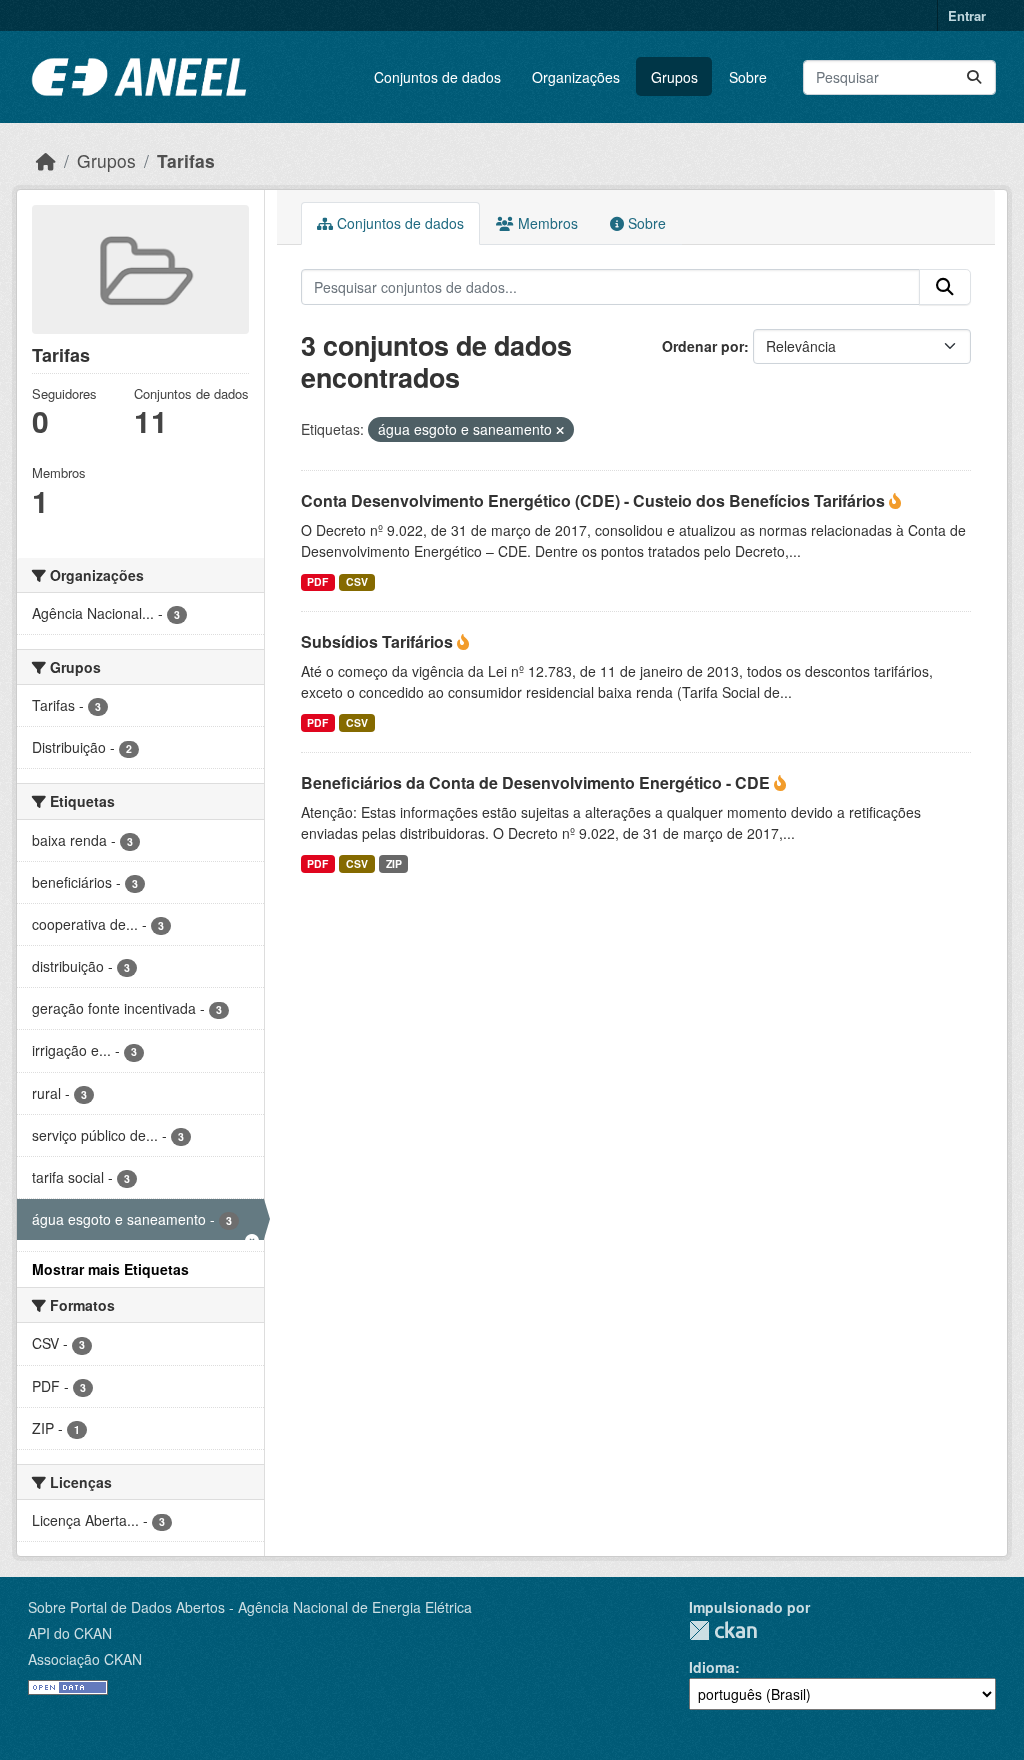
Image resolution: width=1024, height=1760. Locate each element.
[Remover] (560, 430)
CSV (357, 581)
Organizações (576, 77)
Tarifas (186, 160)
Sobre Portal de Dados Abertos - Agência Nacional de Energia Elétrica (250, 1607)
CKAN (723, 1630)
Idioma (712, 1667)
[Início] (46, 160)
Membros (546, 223)
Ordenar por (703, 346)
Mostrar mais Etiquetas (110, 1269)
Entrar (967, 15)
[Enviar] (974, 77)
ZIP (394, 863)
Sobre (748, 77)
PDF (317, 581)
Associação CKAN (85, 1659)
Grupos (674, 77)
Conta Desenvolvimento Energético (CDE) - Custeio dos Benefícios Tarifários (595, 500)
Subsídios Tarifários (379, 641)
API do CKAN (70, 1633)
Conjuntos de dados (437, 77)
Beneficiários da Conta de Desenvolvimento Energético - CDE (537, 782)
